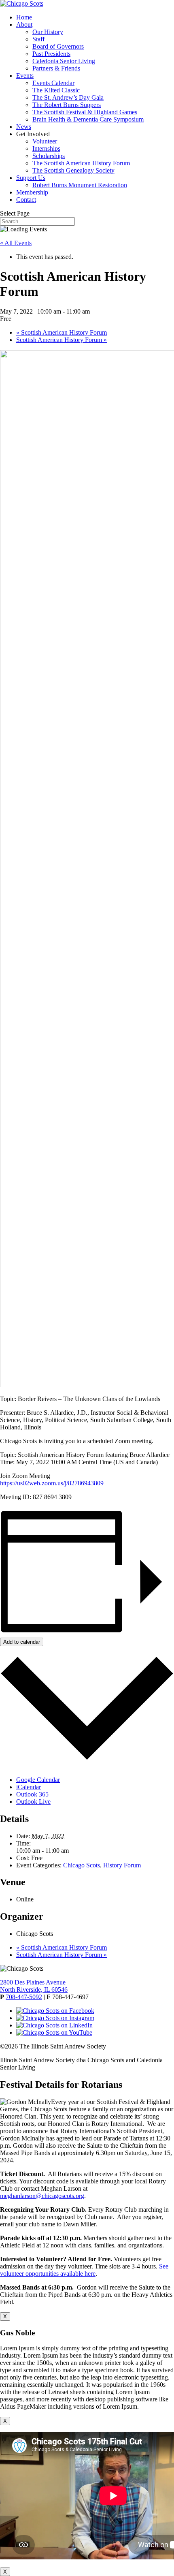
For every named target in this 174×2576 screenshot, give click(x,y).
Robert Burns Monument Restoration (80, 185)
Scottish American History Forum (62, 332)
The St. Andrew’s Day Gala (68, 97)
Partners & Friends (56, 68)
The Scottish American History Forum (81, 163)
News (24, 127)
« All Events (16, 243)
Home (24, 17)
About (24, 25)
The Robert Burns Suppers (67, 105)
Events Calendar (53, 83)
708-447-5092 (24, 1997)
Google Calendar (38, 1780)
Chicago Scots (82, 1865)
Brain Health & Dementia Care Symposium (88, 119)
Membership (32, 192)
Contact (26, 200)
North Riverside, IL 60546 (34, 1990)
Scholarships (49, 156)
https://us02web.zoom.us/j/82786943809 (52, 1483)
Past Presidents (51, 54)
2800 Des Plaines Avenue (33, 1982)
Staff (38, 39)
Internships (46, 148)
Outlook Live (33, 1802)
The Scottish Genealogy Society (73, 170)
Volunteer (45, 141)
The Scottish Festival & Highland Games (85, 112)
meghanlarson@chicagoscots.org (42, 2196)
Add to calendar (22, 1642)
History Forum (122, 1865)
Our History (48, 32)
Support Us (31, 178)
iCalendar (29, 1787)
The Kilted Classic (56, 90)
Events (25, 76)
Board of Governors (58, 46)
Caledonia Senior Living (64, 61)
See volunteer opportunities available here (84, 2270)
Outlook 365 (32, 1794)
